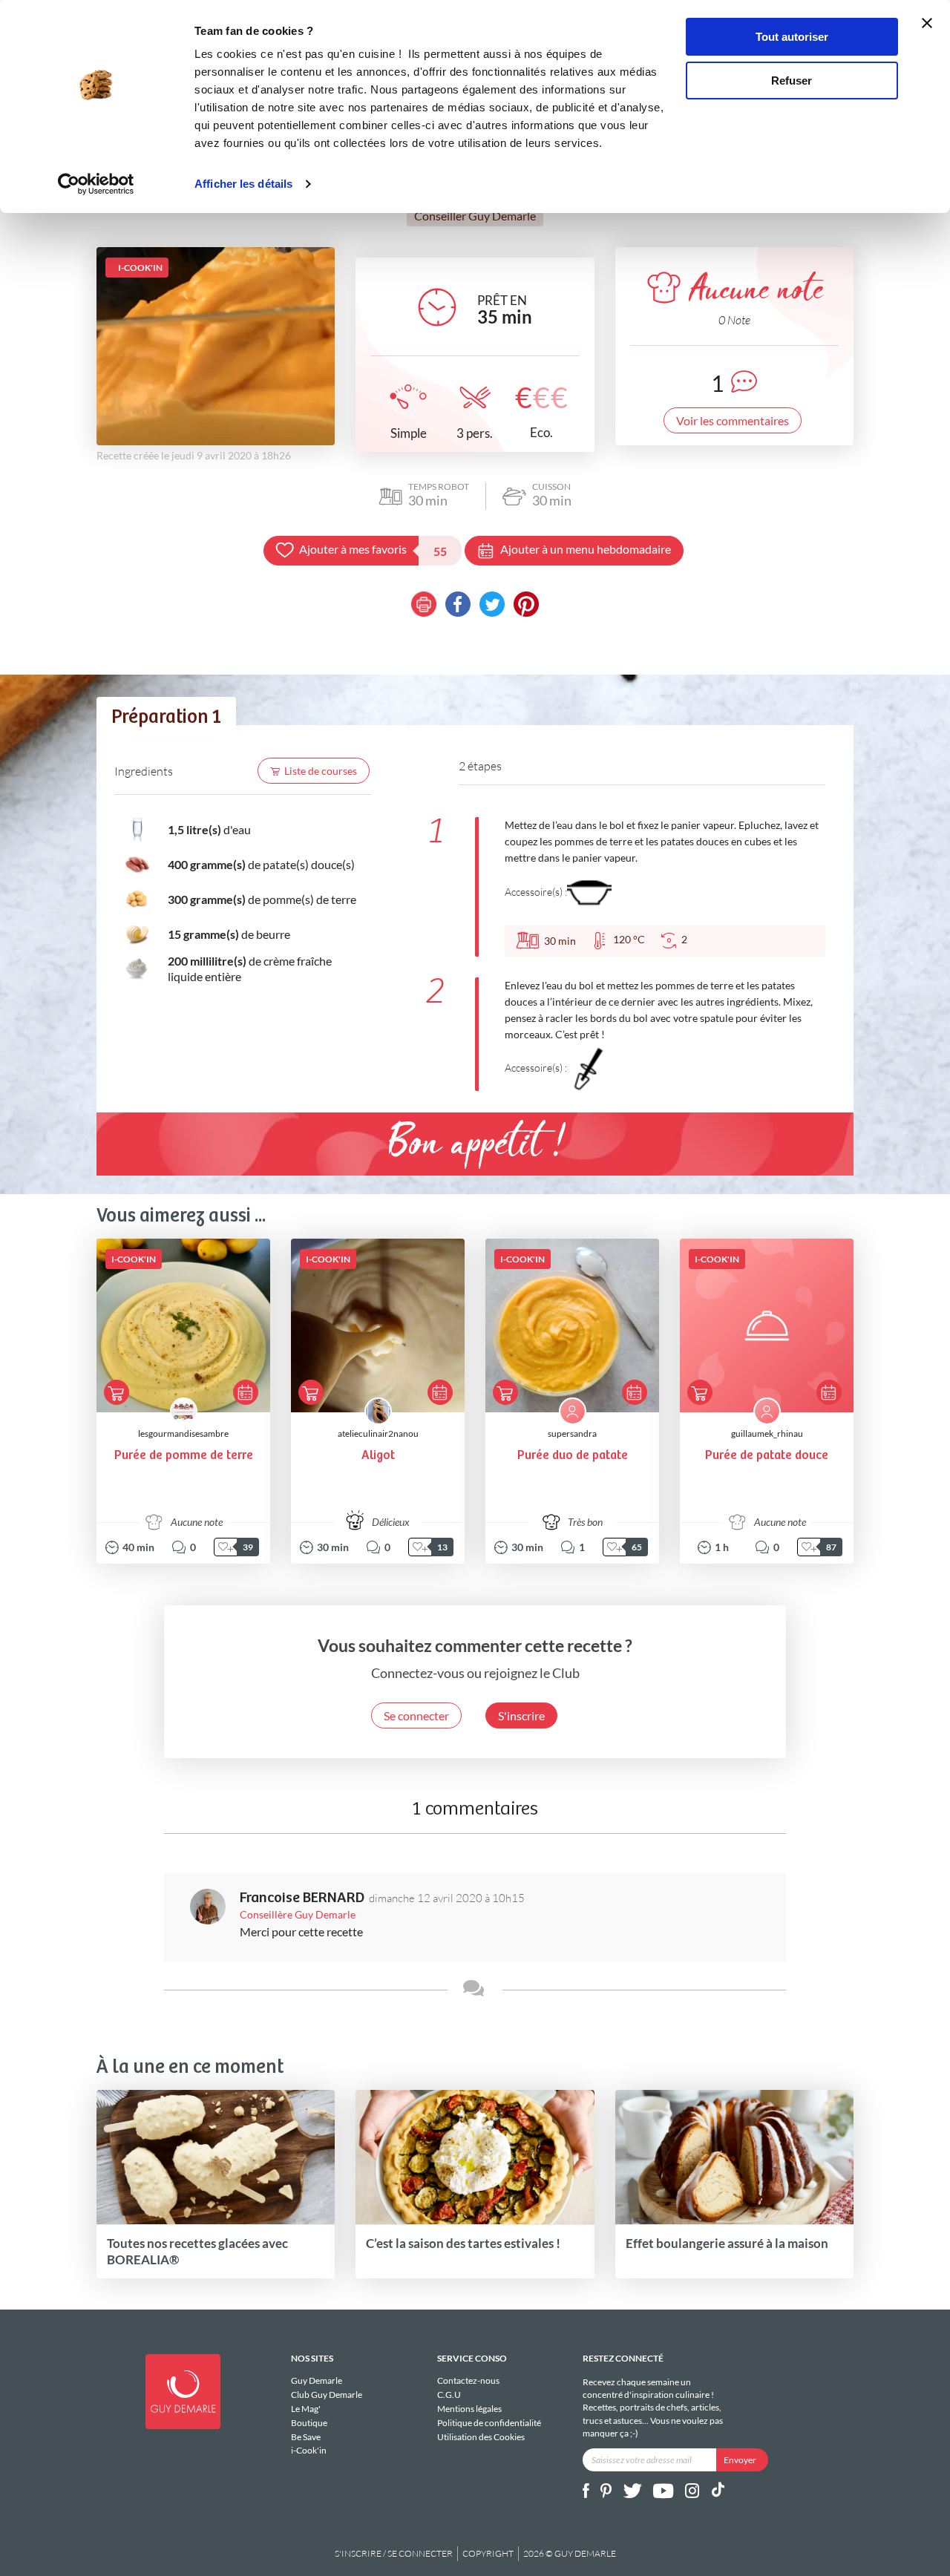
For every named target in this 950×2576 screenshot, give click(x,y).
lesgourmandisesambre (183, 1433)
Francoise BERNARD (302, 1898)
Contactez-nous (468, 2381)
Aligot (378, 1456)
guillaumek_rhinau (767, 1433)
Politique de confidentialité (489, 2423)
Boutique (309, 2423)
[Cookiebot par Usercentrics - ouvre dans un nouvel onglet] (96, 184)
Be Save (306, 2437)
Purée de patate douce (767, 1456)
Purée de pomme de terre (184, 1456)
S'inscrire (521, 1715)
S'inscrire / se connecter (394, 2553)
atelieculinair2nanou (378, 1433)
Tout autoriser (792, 37)
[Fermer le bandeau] (927, 23)
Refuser (792, 81)
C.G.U (449, 2395)
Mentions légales (469, 2409)
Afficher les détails (243, 184)
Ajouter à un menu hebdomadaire (586, 549)
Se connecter (416, 1715)
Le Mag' (306, 2409)
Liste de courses (321, 771)
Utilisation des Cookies (481, 2436)
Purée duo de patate (573, 1456)
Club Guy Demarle (327, 2395)
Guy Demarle (317, 2381)
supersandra (572, 1433)
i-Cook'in (309, 2450)
